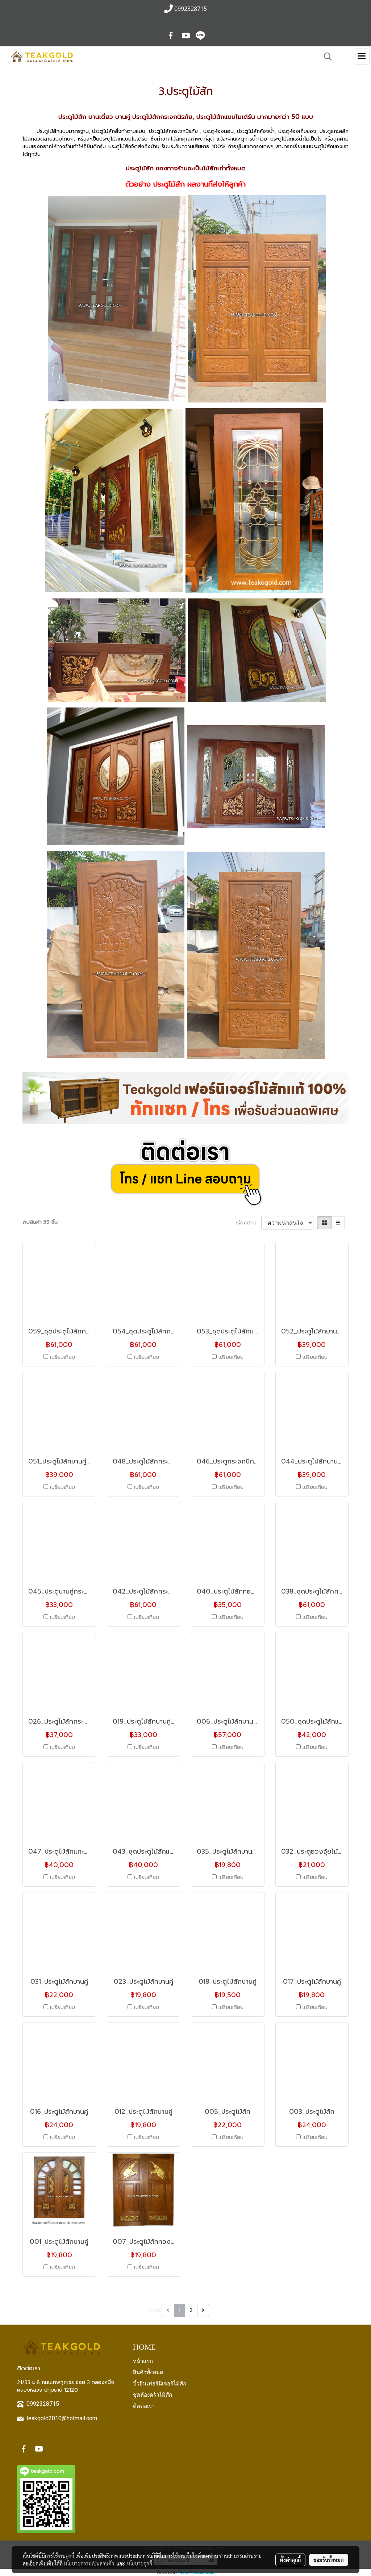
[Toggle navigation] (362, 57)
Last (217, 2310)
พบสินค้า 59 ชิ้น (40, 1222)
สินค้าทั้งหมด (148, 2372)
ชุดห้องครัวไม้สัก (153, 2394)
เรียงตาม (249, 1223)
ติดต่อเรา (144, 2405)
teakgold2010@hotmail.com (62, 2418)
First (154, 2310)
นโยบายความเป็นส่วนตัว (89, 2563)
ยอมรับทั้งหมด (329, 2560)
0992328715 (43, 2404)
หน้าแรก (143, 2360)
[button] (325, 57)
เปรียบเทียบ (62, 1357)
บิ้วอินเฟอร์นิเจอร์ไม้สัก (160, 2383)
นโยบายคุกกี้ (139, 2563)
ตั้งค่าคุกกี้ (290, 2560)
